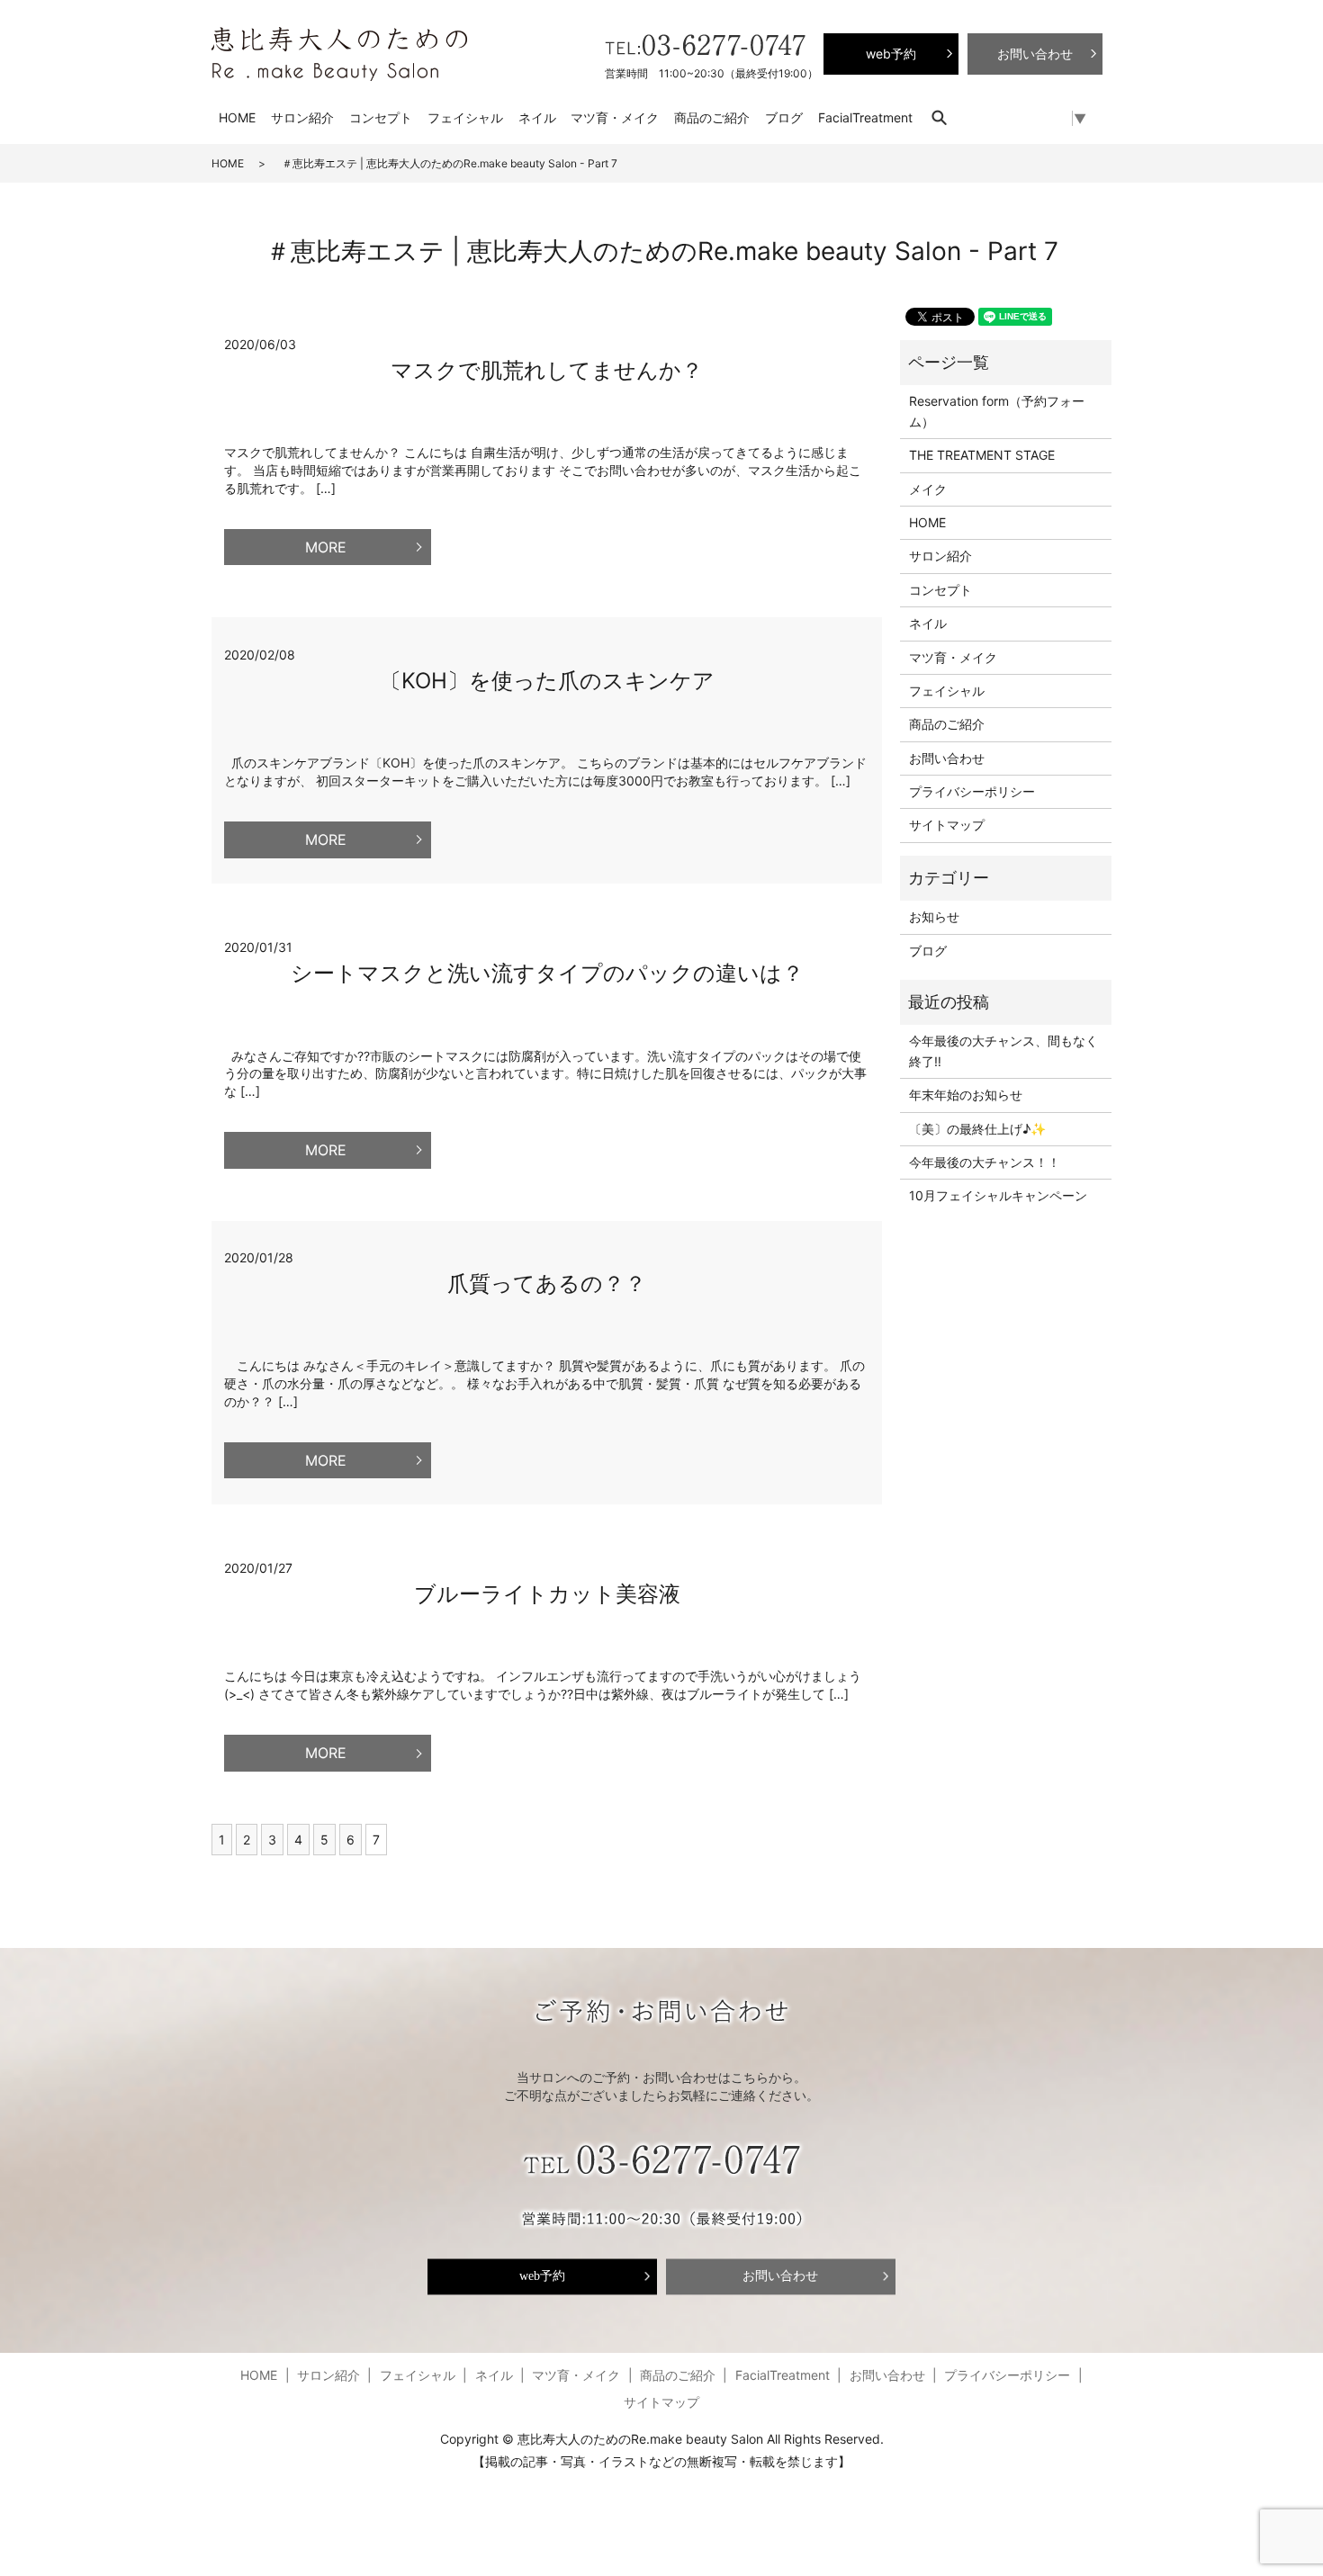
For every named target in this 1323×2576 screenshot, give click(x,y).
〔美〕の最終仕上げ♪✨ (977, 1129)
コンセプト (381, 117)
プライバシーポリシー (972, 791)
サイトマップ (947, 825)
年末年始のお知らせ (966, 1095)
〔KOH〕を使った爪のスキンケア (547, 681)
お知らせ (934, 916)
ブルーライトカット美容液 (547, 1594)
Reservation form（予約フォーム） (997, 411)
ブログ (784, 117)
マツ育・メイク (615, 117)
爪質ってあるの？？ (547, 1284)
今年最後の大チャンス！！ (985, 1162)
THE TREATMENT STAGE (982, 455)
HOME (237, 117)
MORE (326, 547)
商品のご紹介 (712, 117)
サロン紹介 (302, 117)
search (948, 117)
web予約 (542, 2276)
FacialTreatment (865, 117)
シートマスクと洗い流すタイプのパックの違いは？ (547, 973)
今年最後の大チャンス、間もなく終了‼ (1003, 1050)
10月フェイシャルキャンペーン (998, 1195)
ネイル (537, 117)
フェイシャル (465, 117)
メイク (928, 489)
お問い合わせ (947, 758)
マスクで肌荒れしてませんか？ (547, 370)
